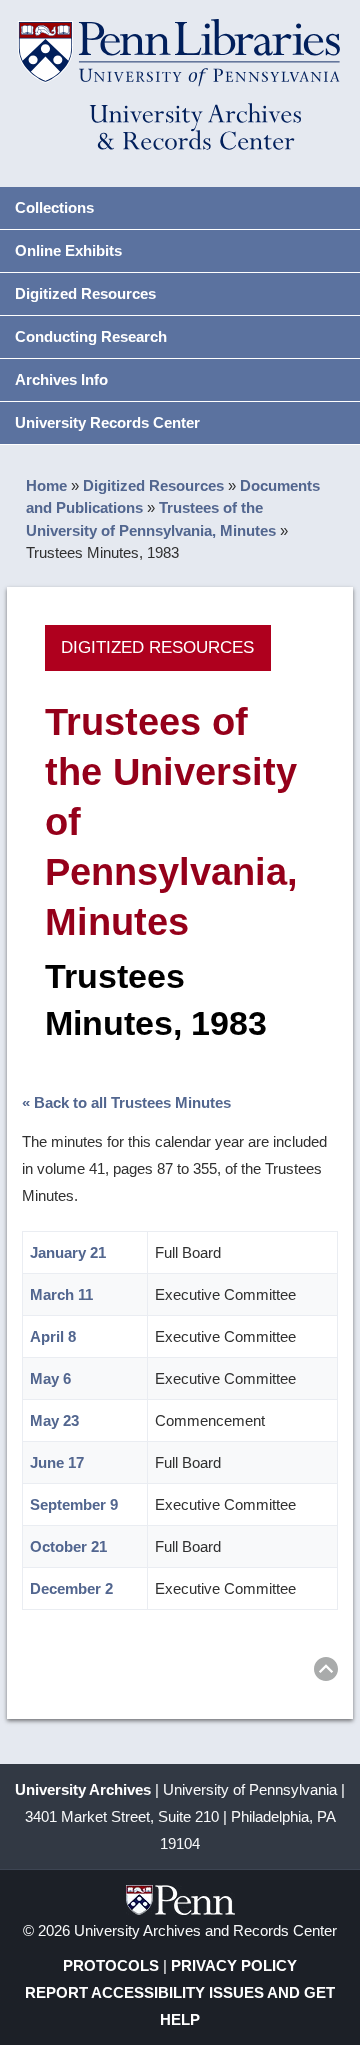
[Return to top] (326, 1672)
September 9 (74, 1504)
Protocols (111, 1965)
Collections (54, 207)
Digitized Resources (85, 293)
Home (46, 485)
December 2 (71, 1588)
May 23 (54, 1420)
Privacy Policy (234, 1965)
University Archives (83, 1789)
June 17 (57, 1462)
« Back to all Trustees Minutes (126, 1102)
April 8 (53, 1336)
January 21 (68, 1252)
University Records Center (107, 422)
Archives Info (61, 379)
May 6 (50, 1378)
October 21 (68, 1546)
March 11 (61, 1294)
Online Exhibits (68, 250)
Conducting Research (91, 336)
